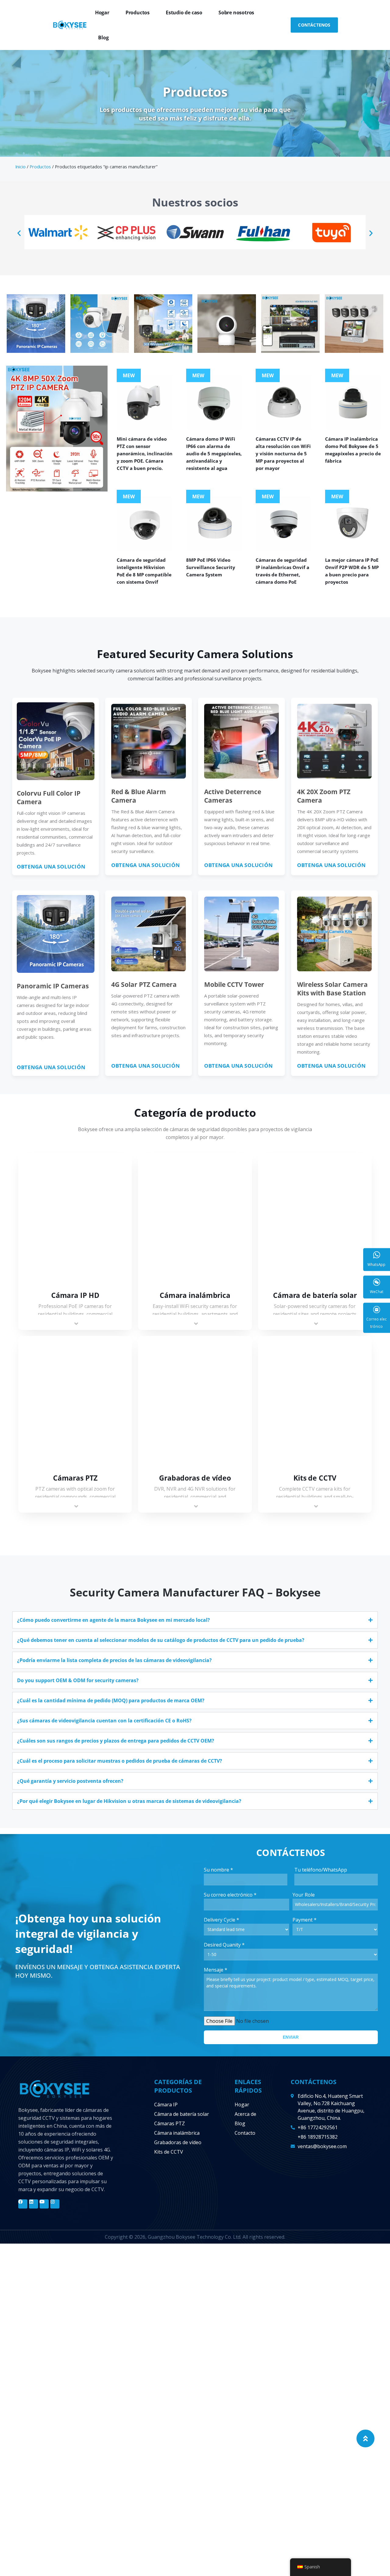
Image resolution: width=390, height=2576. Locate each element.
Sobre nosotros (236, 13)
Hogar (102, 13)
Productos (138, 13)
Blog (103, 38)
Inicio (20, 167)
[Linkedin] (34, 2204)
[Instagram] (55, 2204)
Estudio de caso (184, 13)
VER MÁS (75, 1220)
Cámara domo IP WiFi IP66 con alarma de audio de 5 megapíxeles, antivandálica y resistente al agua (214, 453)
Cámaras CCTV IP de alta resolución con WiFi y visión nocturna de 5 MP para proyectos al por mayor (283, 453)
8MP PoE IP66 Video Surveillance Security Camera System (211, 567)
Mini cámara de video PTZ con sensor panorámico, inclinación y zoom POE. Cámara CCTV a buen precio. (145, 453)
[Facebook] (23, 2204)
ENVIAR (291, 2037)
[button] (19, 233)
